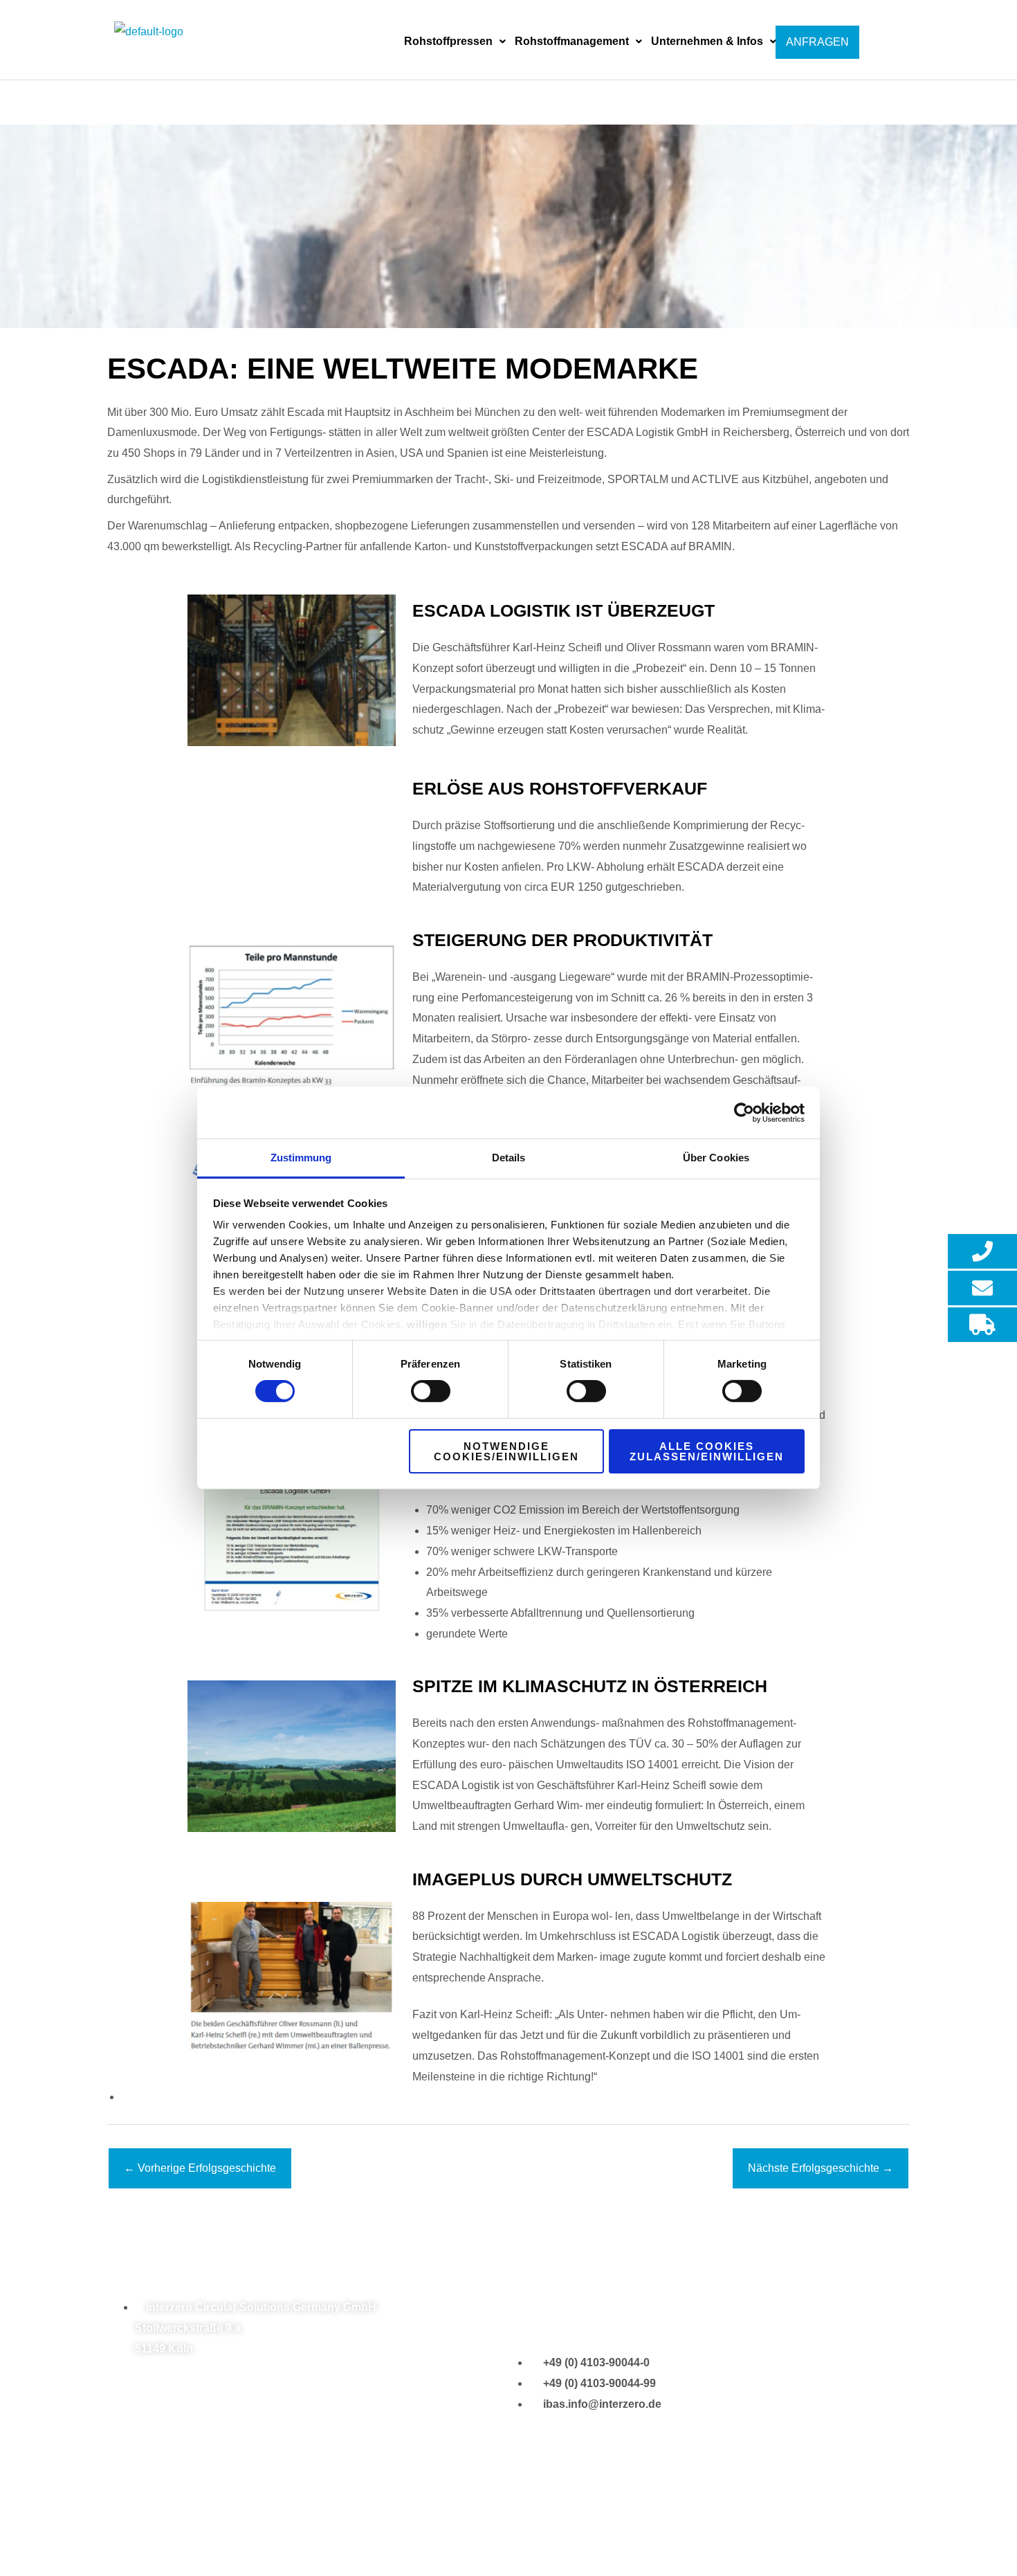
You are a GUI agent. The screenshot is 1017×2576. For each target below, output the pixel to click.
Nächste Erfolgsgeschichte (821, 2168)
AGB (423, 2524)
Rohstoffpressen (448, 41)
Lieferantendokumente (592, 2524)
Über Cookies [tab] (716, 1158)
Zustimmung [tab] (301, 1158)
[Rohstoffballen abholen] (982, 1325)
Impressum (222, 2524)
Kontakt (163, 2524)
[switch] (431, 1391)
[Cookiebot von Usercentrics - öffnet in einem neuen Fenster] (744, 1112)
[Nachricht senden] (982, 1288)
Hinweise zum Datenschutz (331, 2524)
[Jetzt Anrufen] (982, 1251)
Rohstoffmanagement (572, 41)
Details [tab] (509, 1158)
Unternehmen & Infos (707, 41)
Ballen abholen (484, 2524)
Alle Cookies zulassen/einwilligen (707, 1451)
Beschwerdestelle (707, 2524)
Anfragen (817, 42)
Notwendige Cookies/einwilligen (506, 1451)
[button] (455, 42)
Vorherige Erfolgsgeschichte (200, 2168)
